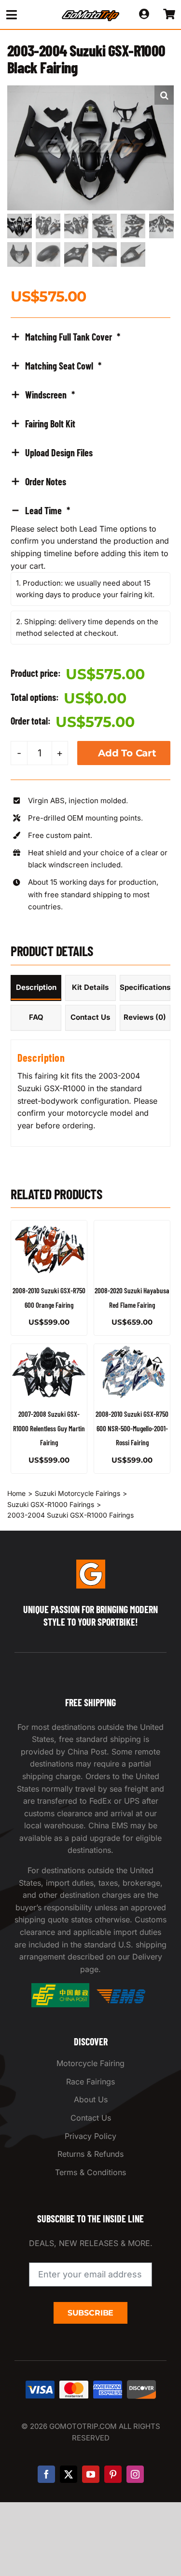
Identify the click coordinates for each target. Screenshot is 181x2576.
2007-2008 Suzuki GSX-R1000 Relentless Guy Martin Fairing (49, 1428)
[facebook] (46, 2474)
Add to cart (127, 753)
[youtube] (91, 2474)
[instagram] (135, 2474)
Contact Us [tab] (90, 1017)
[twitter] (69, 2474)
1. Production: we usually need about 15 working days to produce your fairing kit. (85, 589)
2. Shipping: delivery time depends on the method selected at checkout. (87, 627)
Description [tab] (36, 987)
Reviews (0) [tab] (145, 1017)
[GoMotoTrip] (91, 13)
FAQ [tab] (36, 1017)
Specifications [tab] (145, 987)
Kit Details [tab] (90, 987)
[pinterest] (113, 2474)
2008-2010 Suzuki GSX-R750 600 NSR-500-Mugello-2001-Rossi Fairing (132, 1428)
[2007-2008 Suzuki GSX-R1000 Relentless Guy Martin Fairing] (49, 1372)
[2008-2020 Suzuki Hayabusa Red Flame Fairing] (132, 1249)
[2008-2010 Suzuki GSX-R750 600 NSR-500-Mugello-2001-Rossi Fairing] (132, 1372)
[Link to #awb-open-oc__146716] (26, 15)
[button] (164, 95)
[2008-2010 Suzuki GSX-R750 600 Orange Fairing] (49, 1249)
